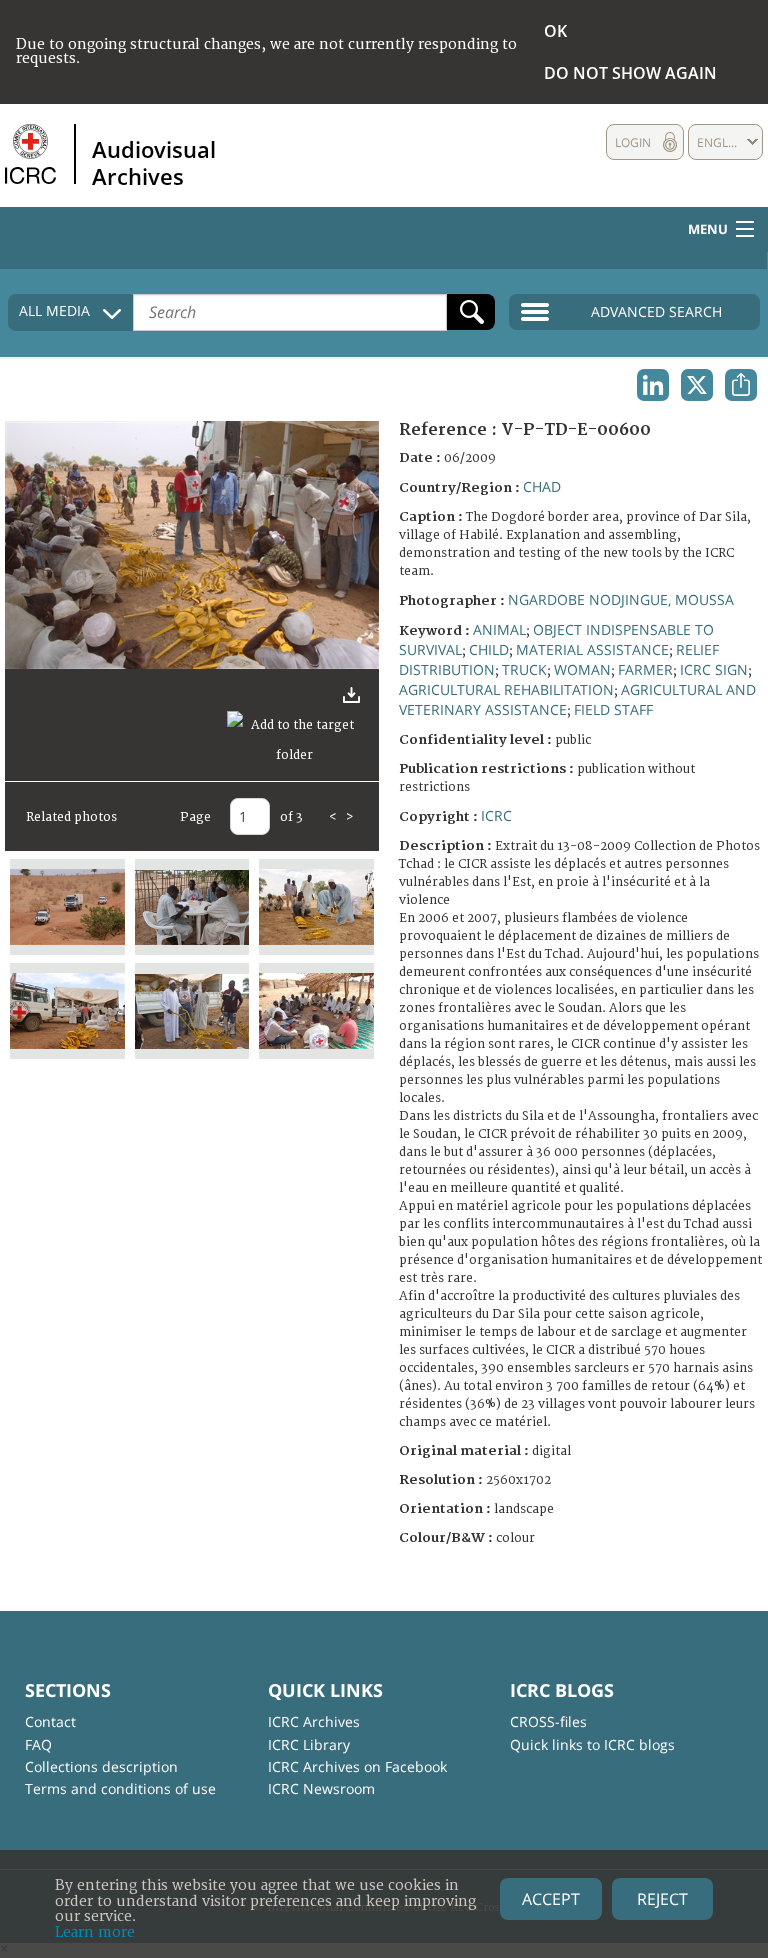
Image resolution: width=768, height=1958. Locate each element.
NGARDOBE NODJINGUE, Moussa (621, 599)
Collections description (101, 1766)
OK (555, 31)
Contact (50, 1721)
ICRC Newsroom (321, 1788)
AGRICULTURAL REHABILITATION (506, 689)
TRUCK (524, 669)
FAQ (38, 1744)
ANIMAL (499, 629)
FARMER (645, 669)
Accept (551, 1899)
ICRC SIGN (714, 669)
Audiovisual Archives (154, 162)
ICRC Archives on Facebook (357, 1766)
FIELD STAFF (613, 709)
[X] (697, 385)
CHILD (489, 649)
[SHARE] (741, 385)
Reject (662, 1899)
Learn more (95, 1932)
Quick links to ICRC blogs (592, 1744)
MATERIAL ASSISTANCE (592, 649)
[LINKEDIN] (653, 385)
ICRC (496, 815)
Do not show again (630, 73)
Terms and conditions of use (120, 1788)
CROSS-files (548, 1721)
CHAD (542, 486)
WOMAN (582, 669)
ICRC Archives (314, 1721)
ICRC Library (309, 1744)
